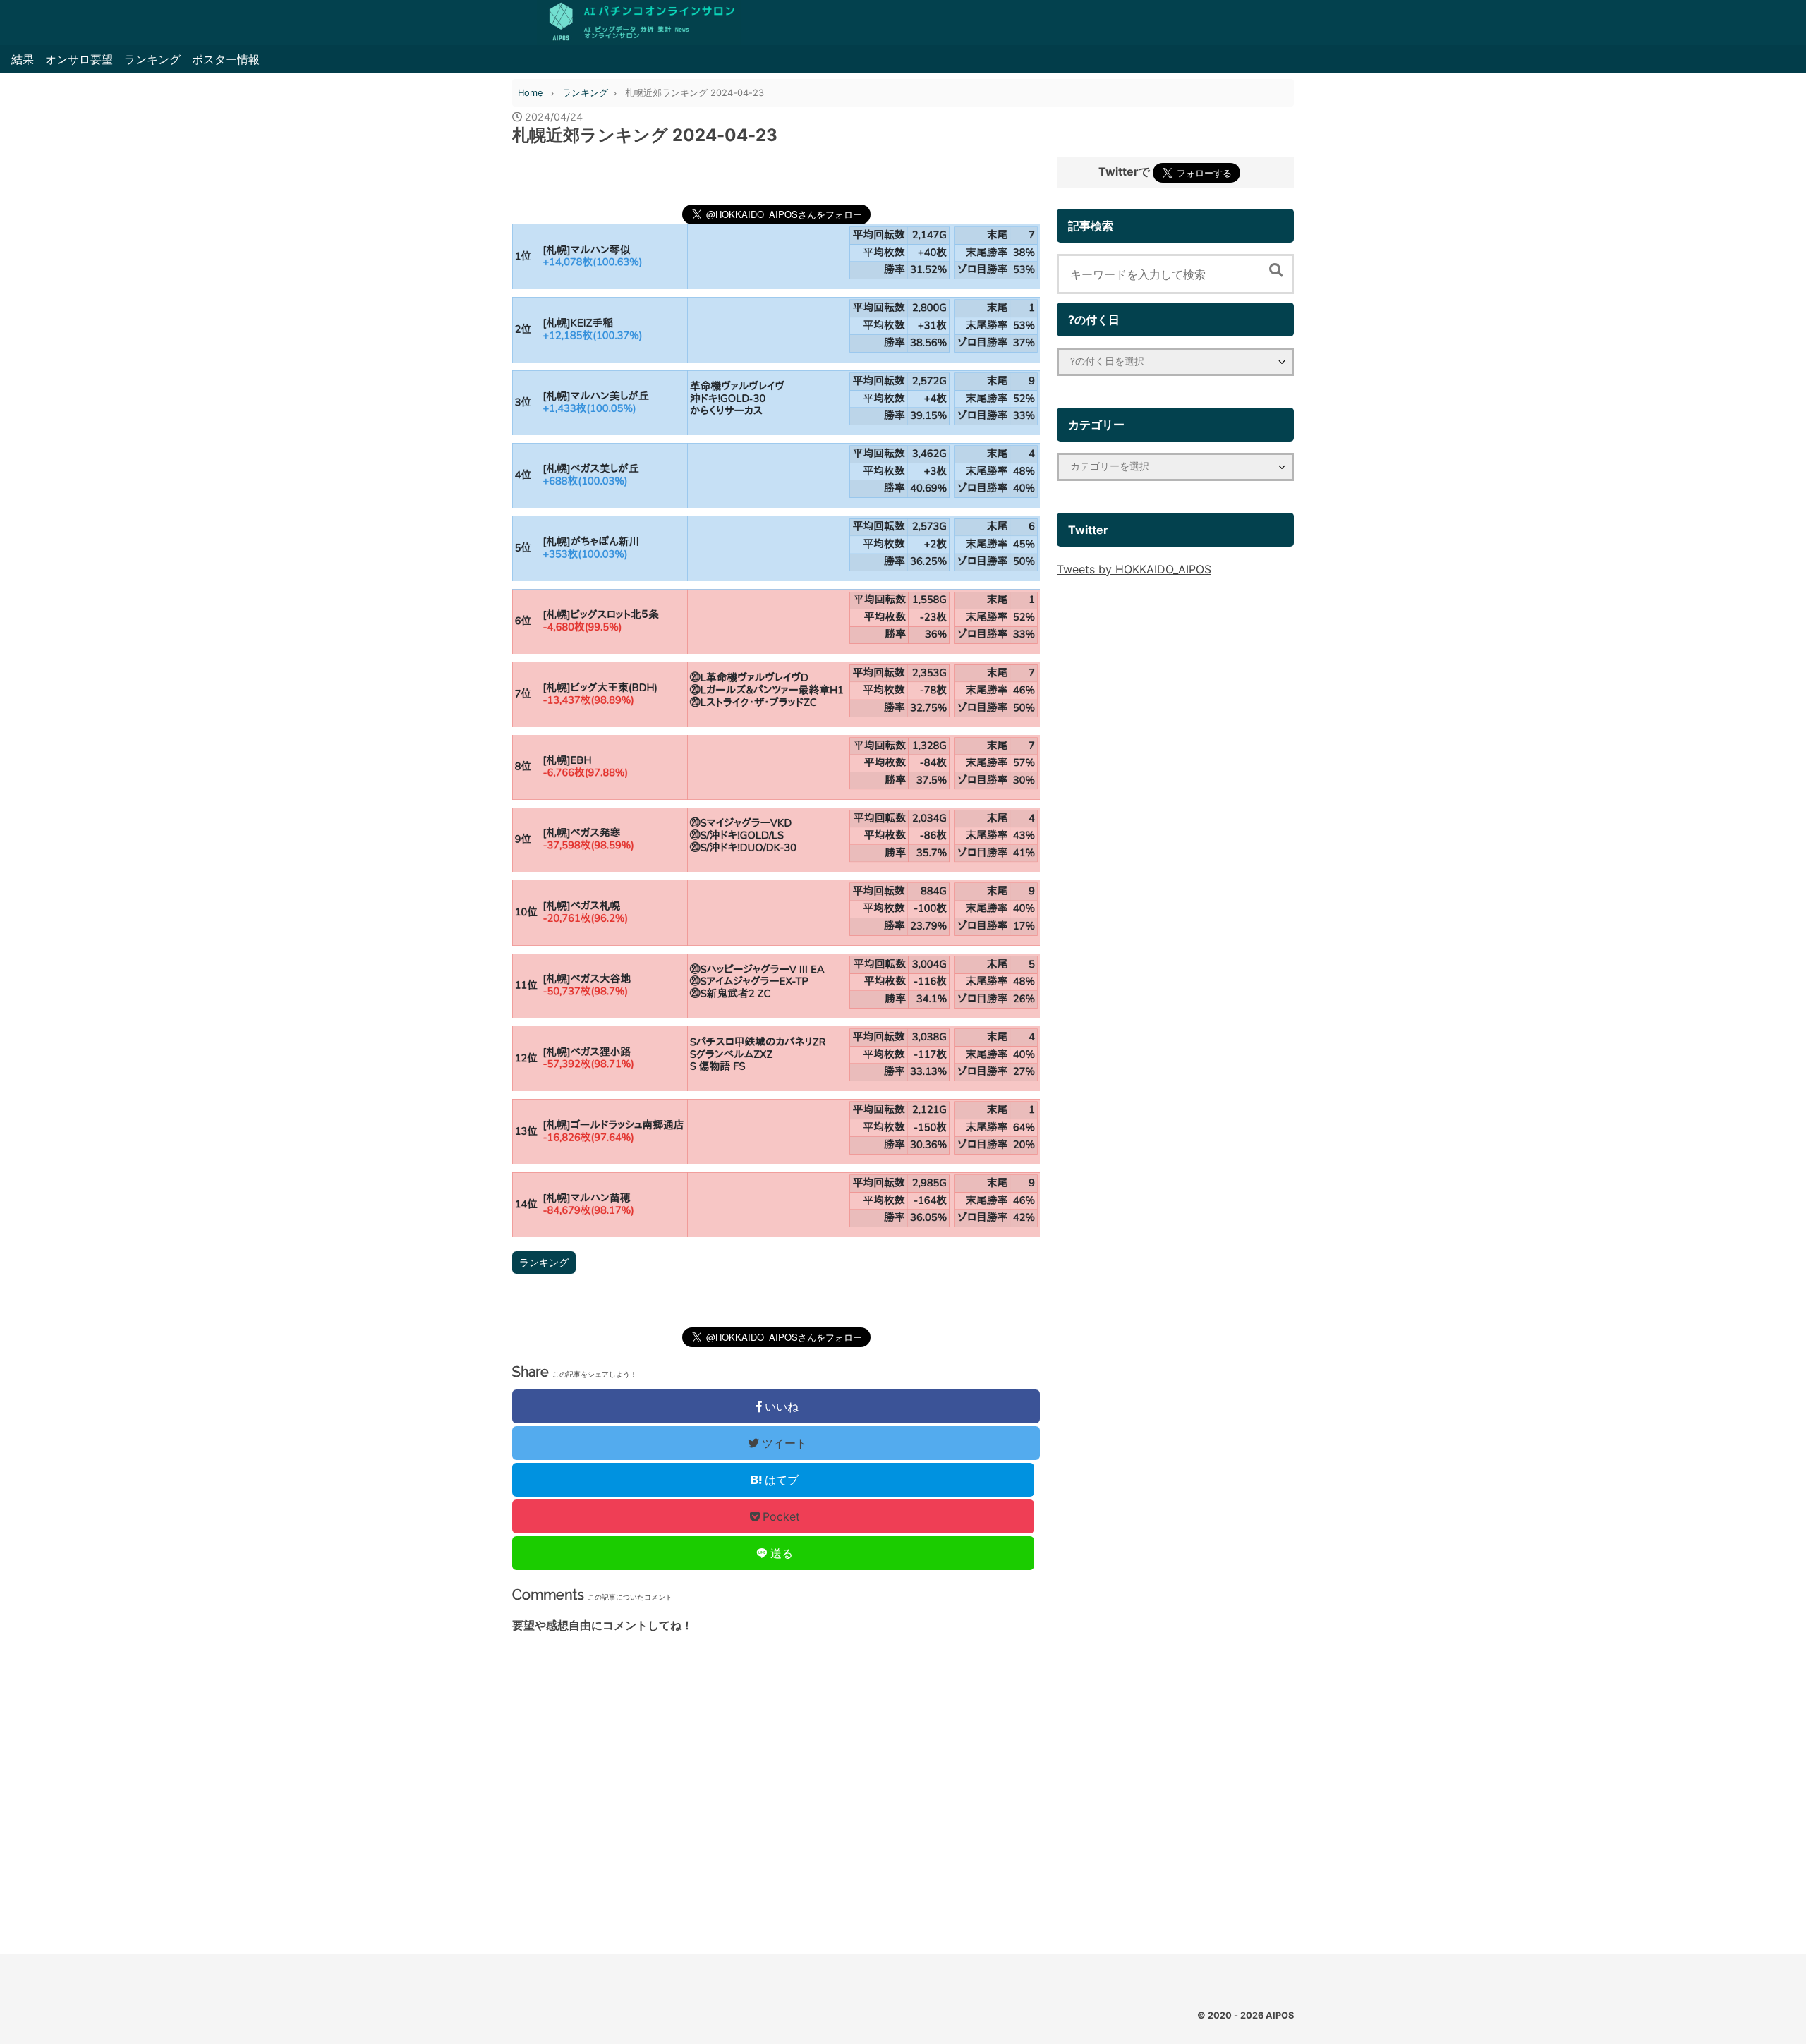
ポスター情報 (226, 59)
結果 (23, 59)
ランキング (152, 59)
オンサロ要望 (79, 59)
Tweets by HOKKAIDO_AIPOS (1134, 569)
